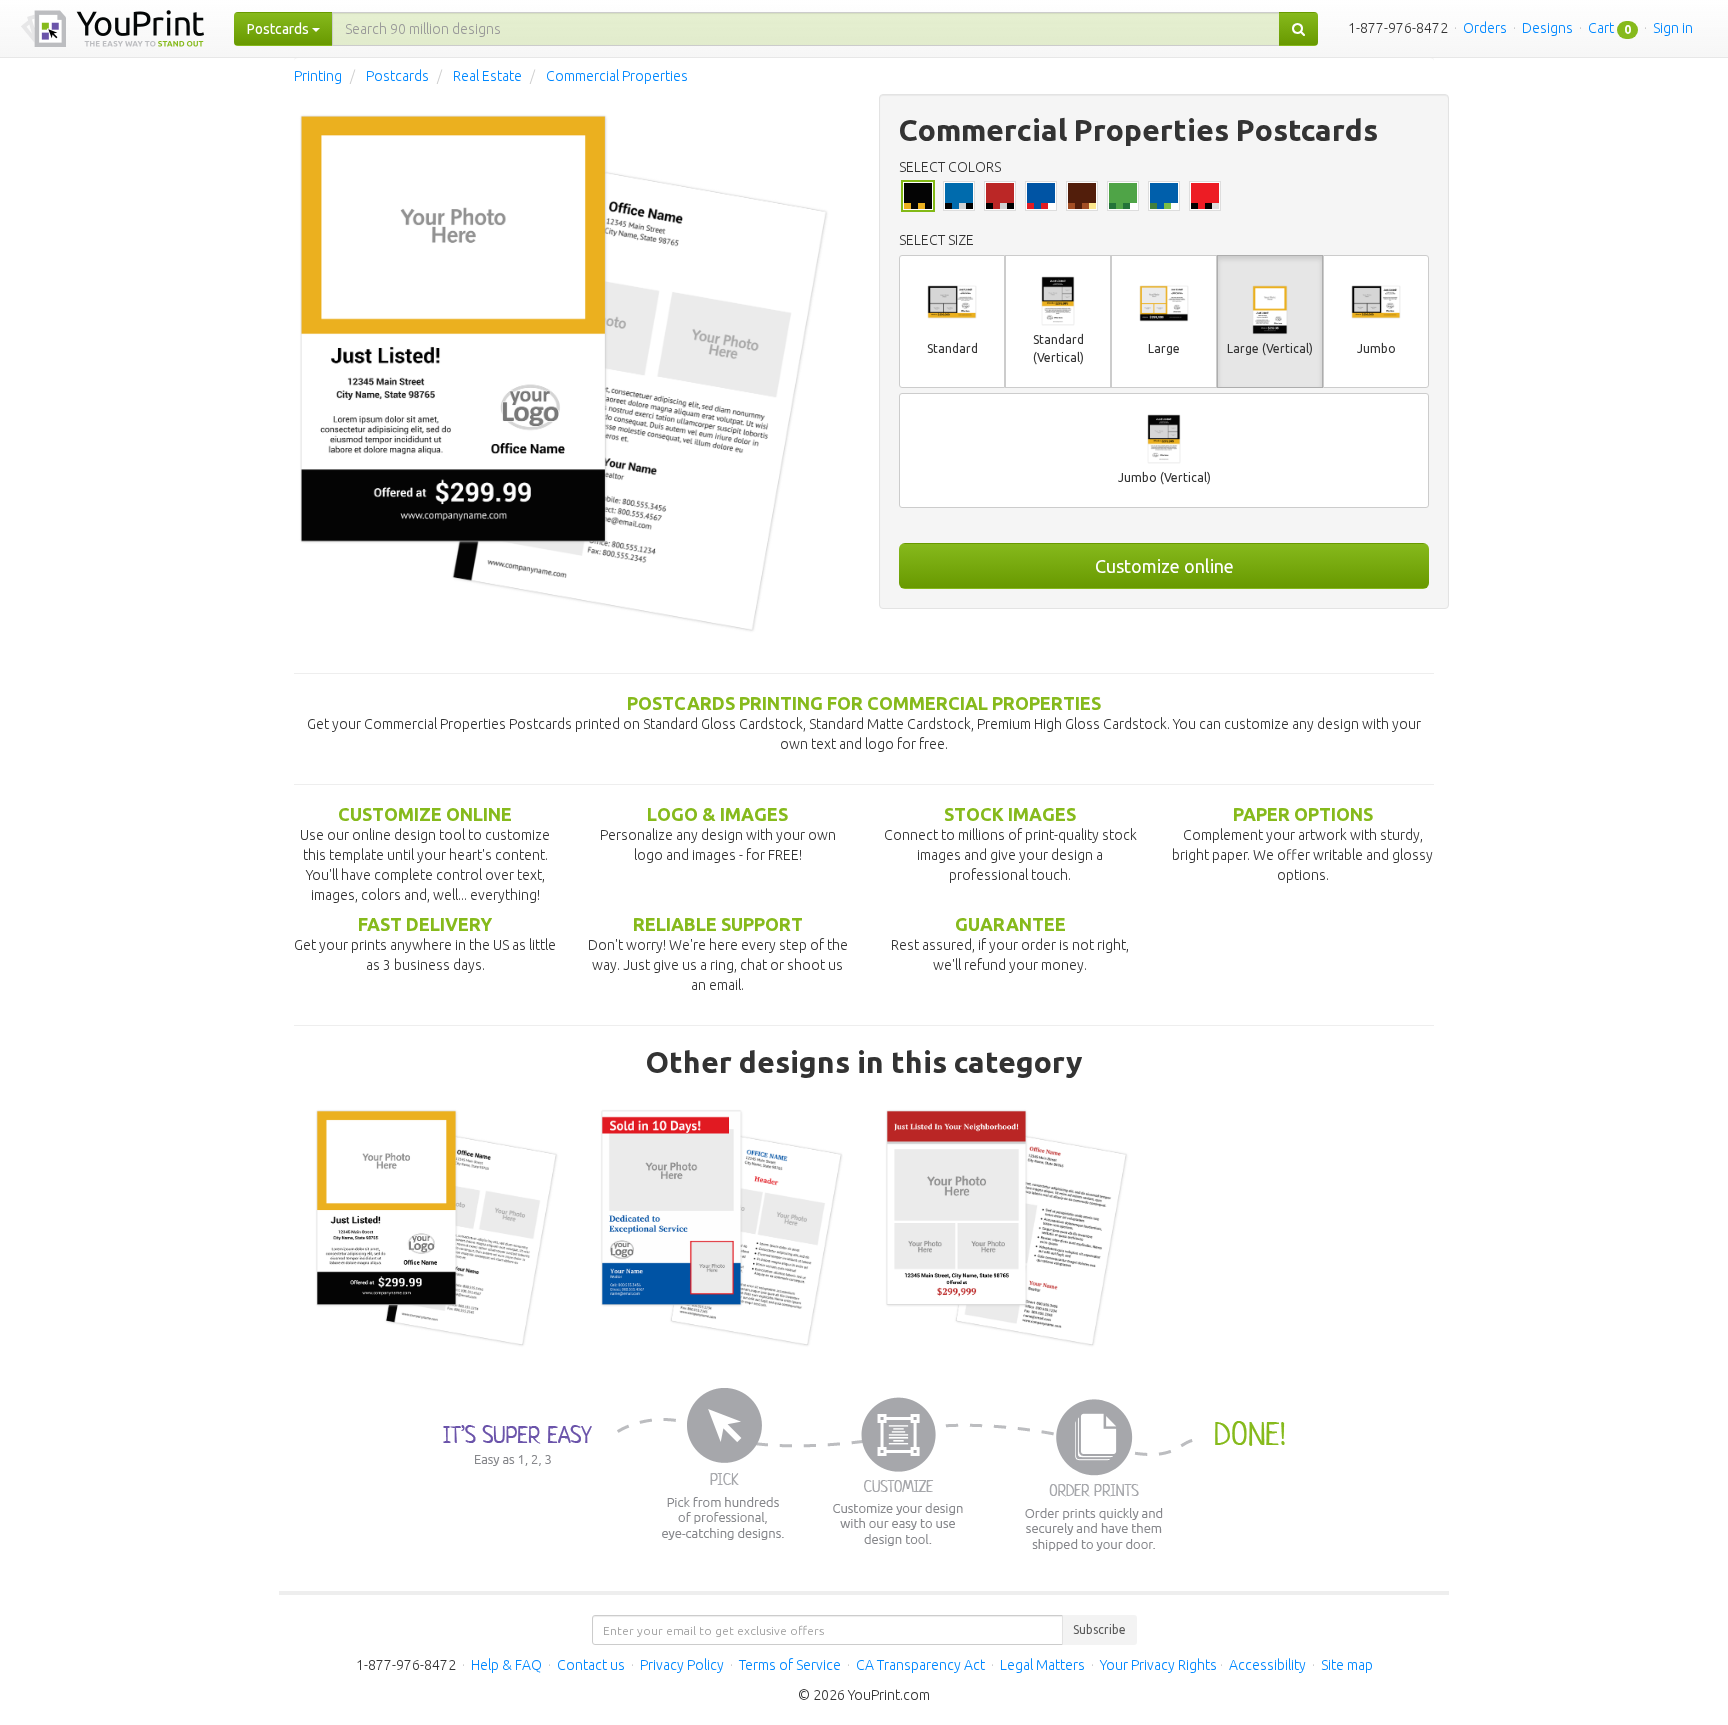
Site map (1347, 1665)
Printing (318, 76)
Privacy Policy (682, 1665)
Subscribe (1099, 1629)
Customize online (1164, 566)
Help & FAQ (506, 1665)
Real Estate (487, 76)
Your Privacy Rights (1158, 1665)
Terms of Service (790, 1665)
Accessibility (1267, 1665)
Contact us (591, 1665)
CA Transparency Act (920, 1665)
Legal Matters (1042, 1665)
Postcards (397, 76)
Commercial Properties (617, 76)
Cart (1601, 28)
